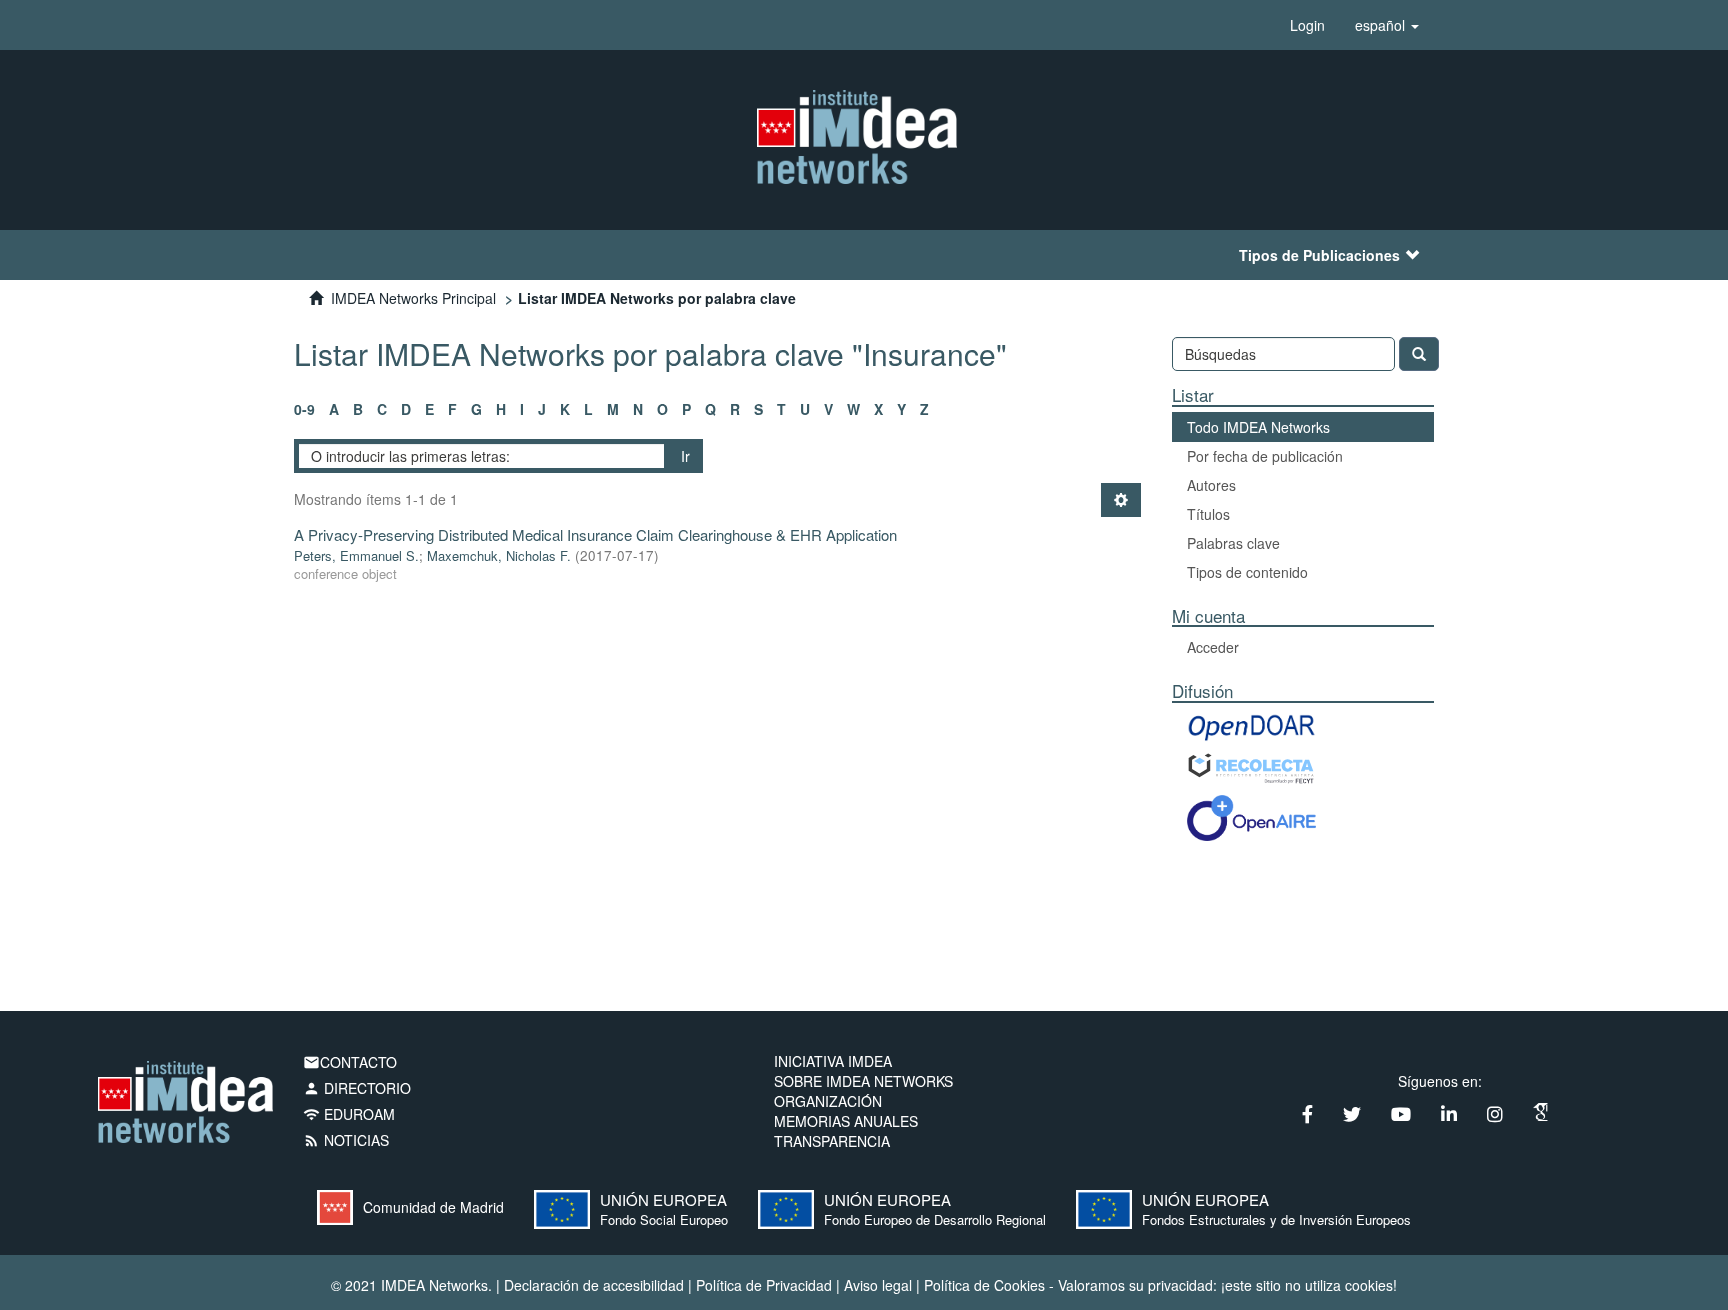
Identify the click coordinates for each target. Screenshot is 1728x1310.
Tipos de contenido (1247, 572)
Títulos (1208, 514)
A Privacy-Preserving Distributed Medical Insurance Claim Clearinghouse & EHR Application (595, 534)
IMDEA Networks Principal (413, 298)
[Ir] (1419, 354)
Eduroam (349, 1114)
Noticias (346, 1140)
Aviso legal (878, 1285)
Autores (1211, 485)
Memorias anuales (846, 1121)
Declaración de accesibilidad (594, 1285)
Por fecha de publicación (1265, 456)
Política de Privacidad (764, 1285)
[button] (1387, 25)
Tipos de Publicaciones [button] (1319, 255)
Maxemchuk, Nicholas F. (499, 555)
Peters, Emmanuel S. (356, 555)
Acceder (1213, 647)
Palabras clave (1233, 543)
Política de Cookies (984, 1285)
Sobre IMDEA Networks (863, 1081)
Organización (828, 1101)
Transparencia (832, 1141)
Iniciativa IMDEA (833, 1061)
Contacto (350, 1062)
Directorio (357, 1088)
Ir (685, 456)
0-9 (304, 409)
